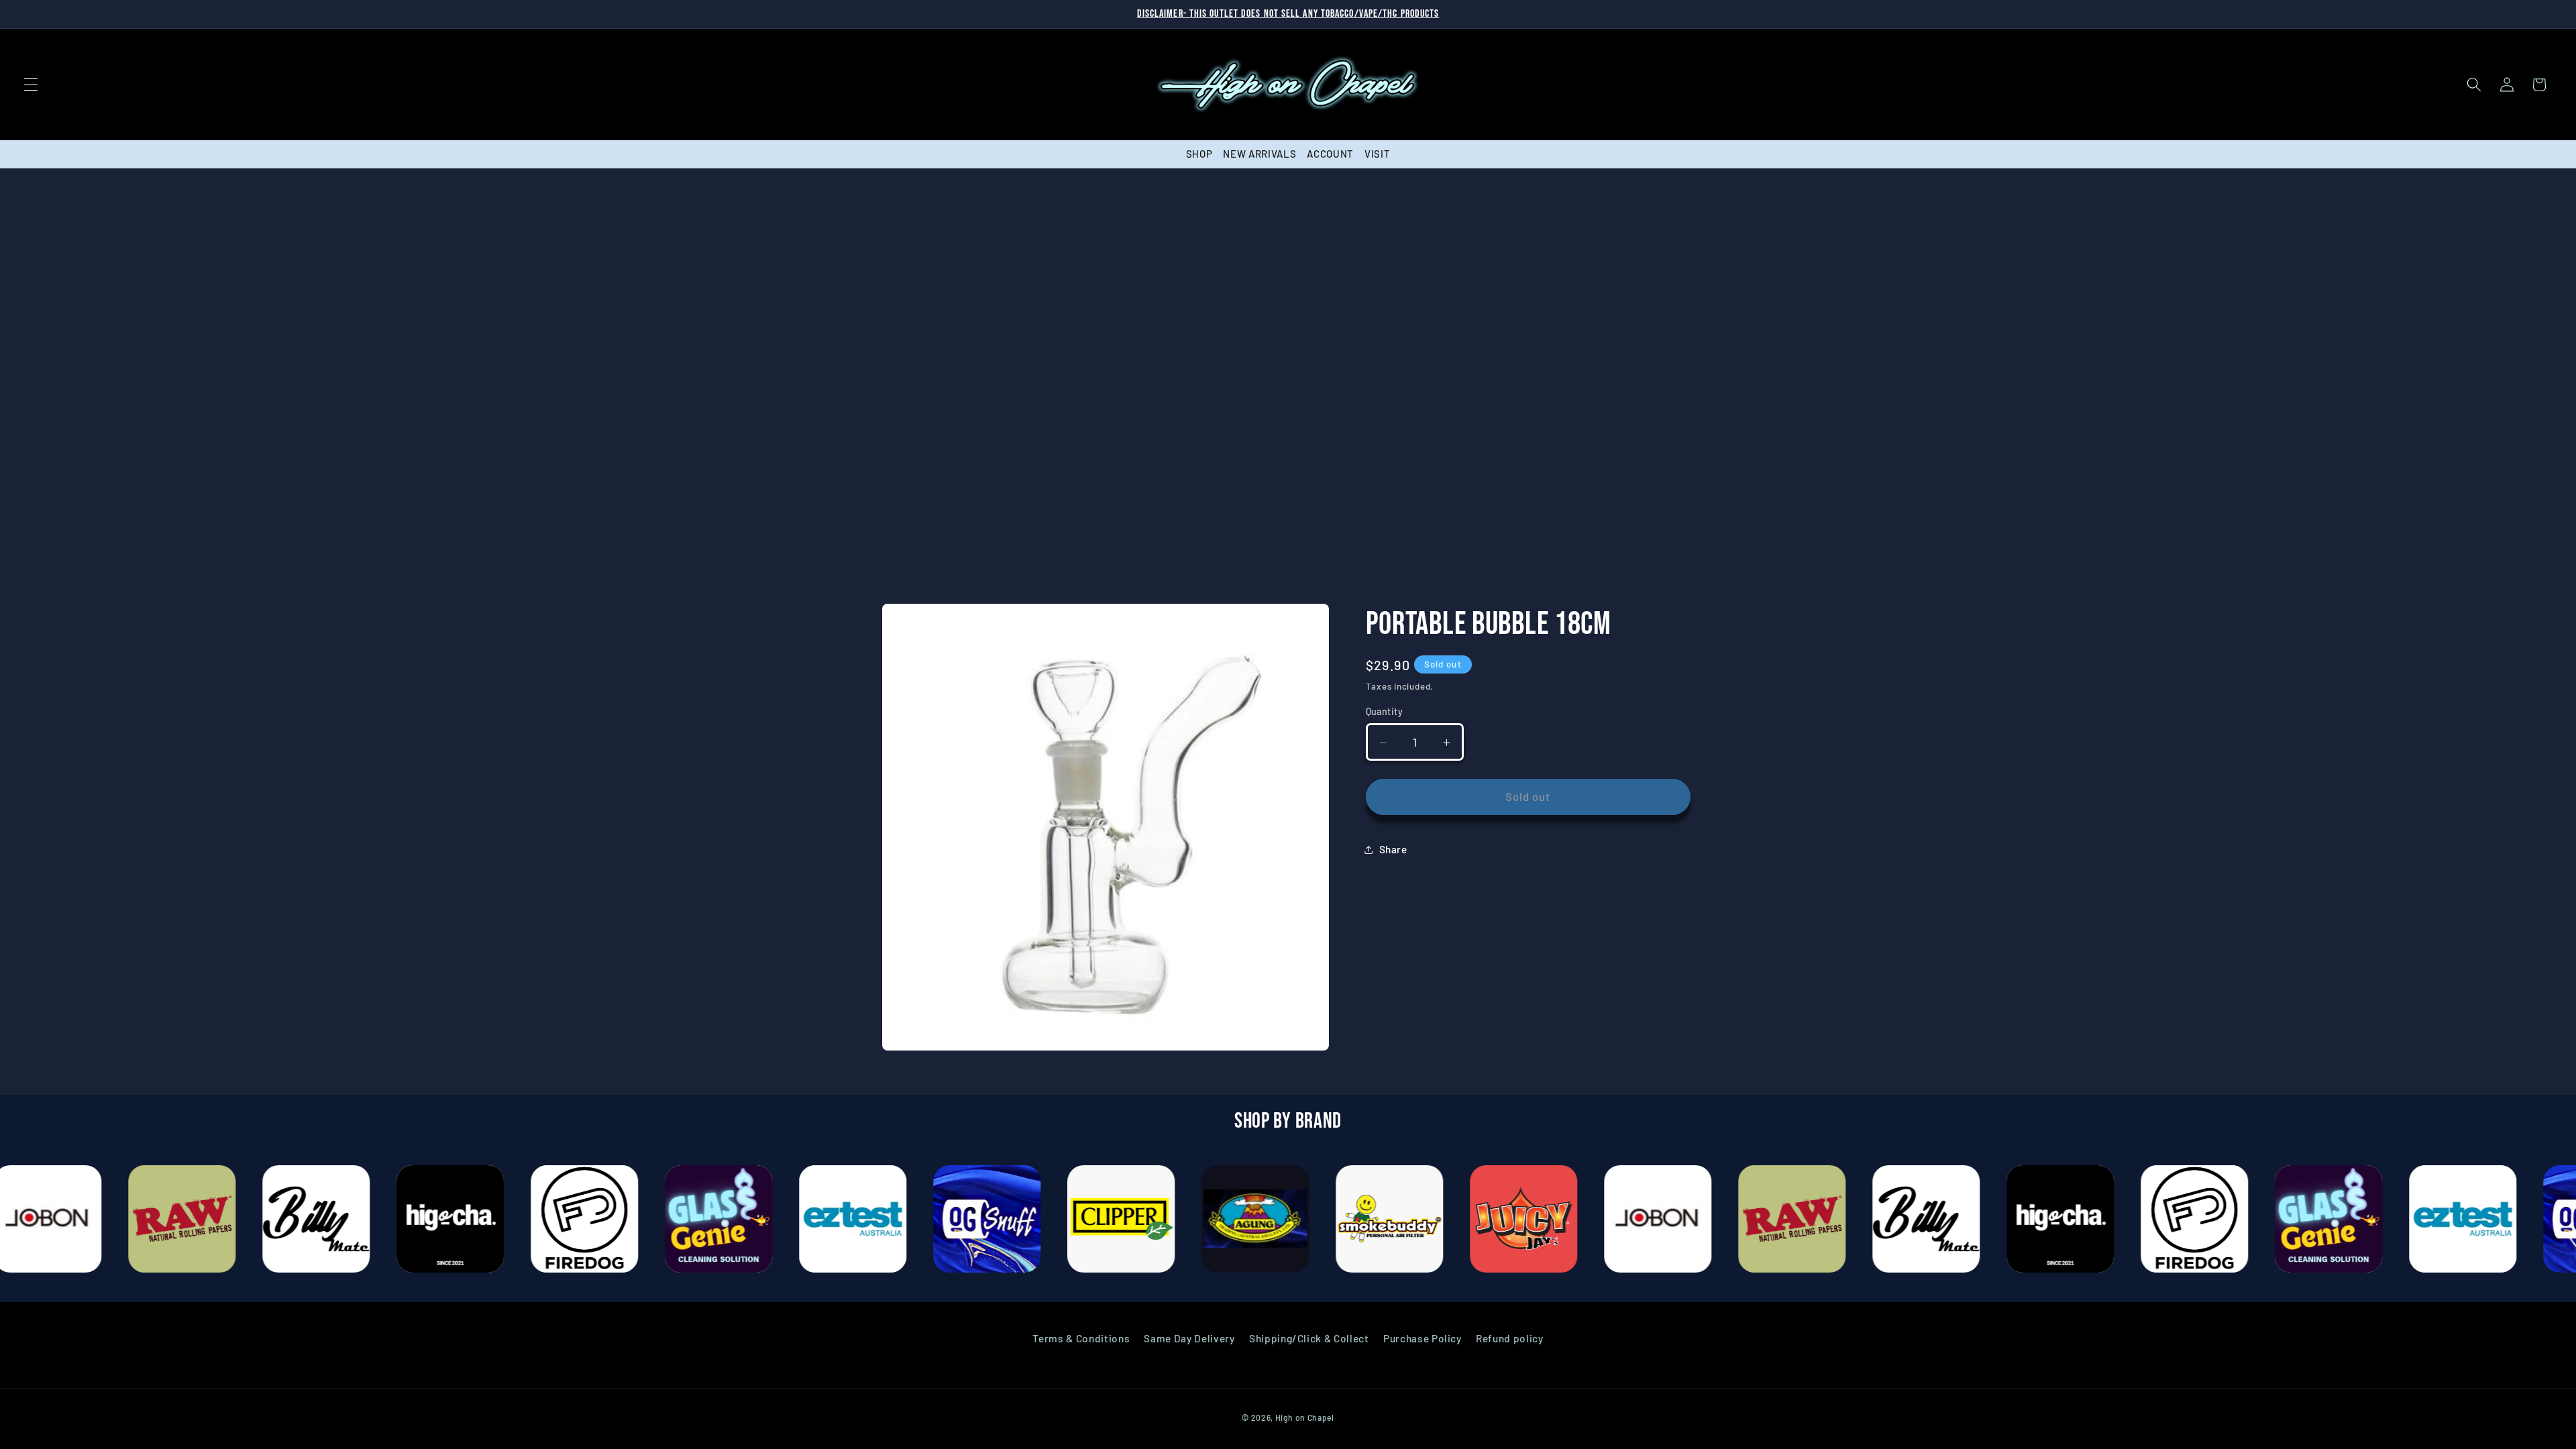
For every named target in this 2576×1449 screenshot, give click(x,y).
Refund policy (1510, 1338)
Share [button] (1393, 850)
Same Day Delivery (1189, 1338)
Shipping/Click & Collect (1309, 1338)
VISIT (1377, 154)
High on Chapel (1305, 1417)
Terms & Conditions (1081, 1338)
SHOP (1199, 154)
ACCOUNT (1330, 154)
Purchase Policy (1423, 1338)
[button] (31, 85)
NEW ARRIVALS (1259, 154)
